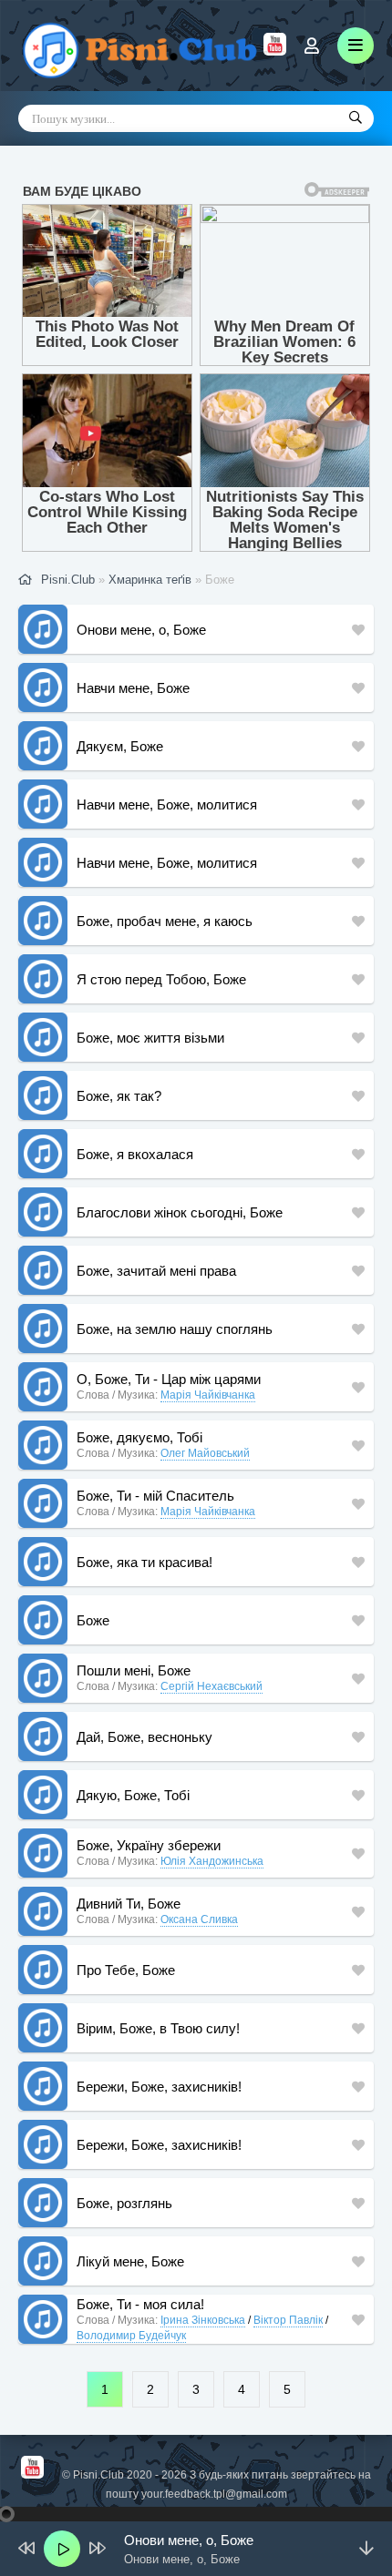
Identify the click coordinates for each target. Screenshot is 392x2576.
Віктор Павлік (288, 2320)
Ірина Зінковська (203, 2320)
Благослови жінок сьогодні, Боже (180, 1212)
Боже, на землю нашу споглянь (175, 1329)
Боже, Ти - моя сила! (140, 2304)
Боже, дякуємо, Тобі (139, 1437)
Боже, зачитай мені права (156, 1271)
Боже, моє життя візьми (150, 1038)
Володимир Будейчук (131, 2336)
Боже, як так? (119, 1096)
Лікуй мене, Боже (130, 2261)
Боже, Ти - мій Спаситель (155, 1496)
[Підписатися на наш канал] (275, 51)
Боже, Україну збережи (149, 1845)
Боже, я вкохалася (135, 1154)
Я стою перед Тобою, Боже (161, 979)
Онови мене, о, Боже (141, 630)
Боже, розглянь (124, 2203)
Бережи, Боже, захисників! (159, 2087)
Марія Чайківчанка (208, 1395)
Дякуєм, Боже (120, 746)
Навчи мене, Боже (133, 688)
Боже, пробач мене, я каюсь (165, 921)
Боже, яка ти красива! (144, 1562)
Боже (93, 1620)
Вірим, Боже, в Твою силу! (158, 2028)
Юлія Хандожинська (212, 1861)
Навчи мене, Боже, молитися (167, 804)
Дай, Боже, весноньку (144, 1737)
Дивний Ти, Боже (129, 1904)
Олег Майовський (205, 1453)
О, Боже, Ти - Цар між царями (169, 1379)
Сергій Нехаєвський (211, 1686)
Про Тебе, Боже (126, 1970)
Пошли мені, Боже (134, 1670)
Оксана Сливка (199, 1919)
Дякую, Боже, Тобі (133, 1795)
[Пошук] (356, 118)
